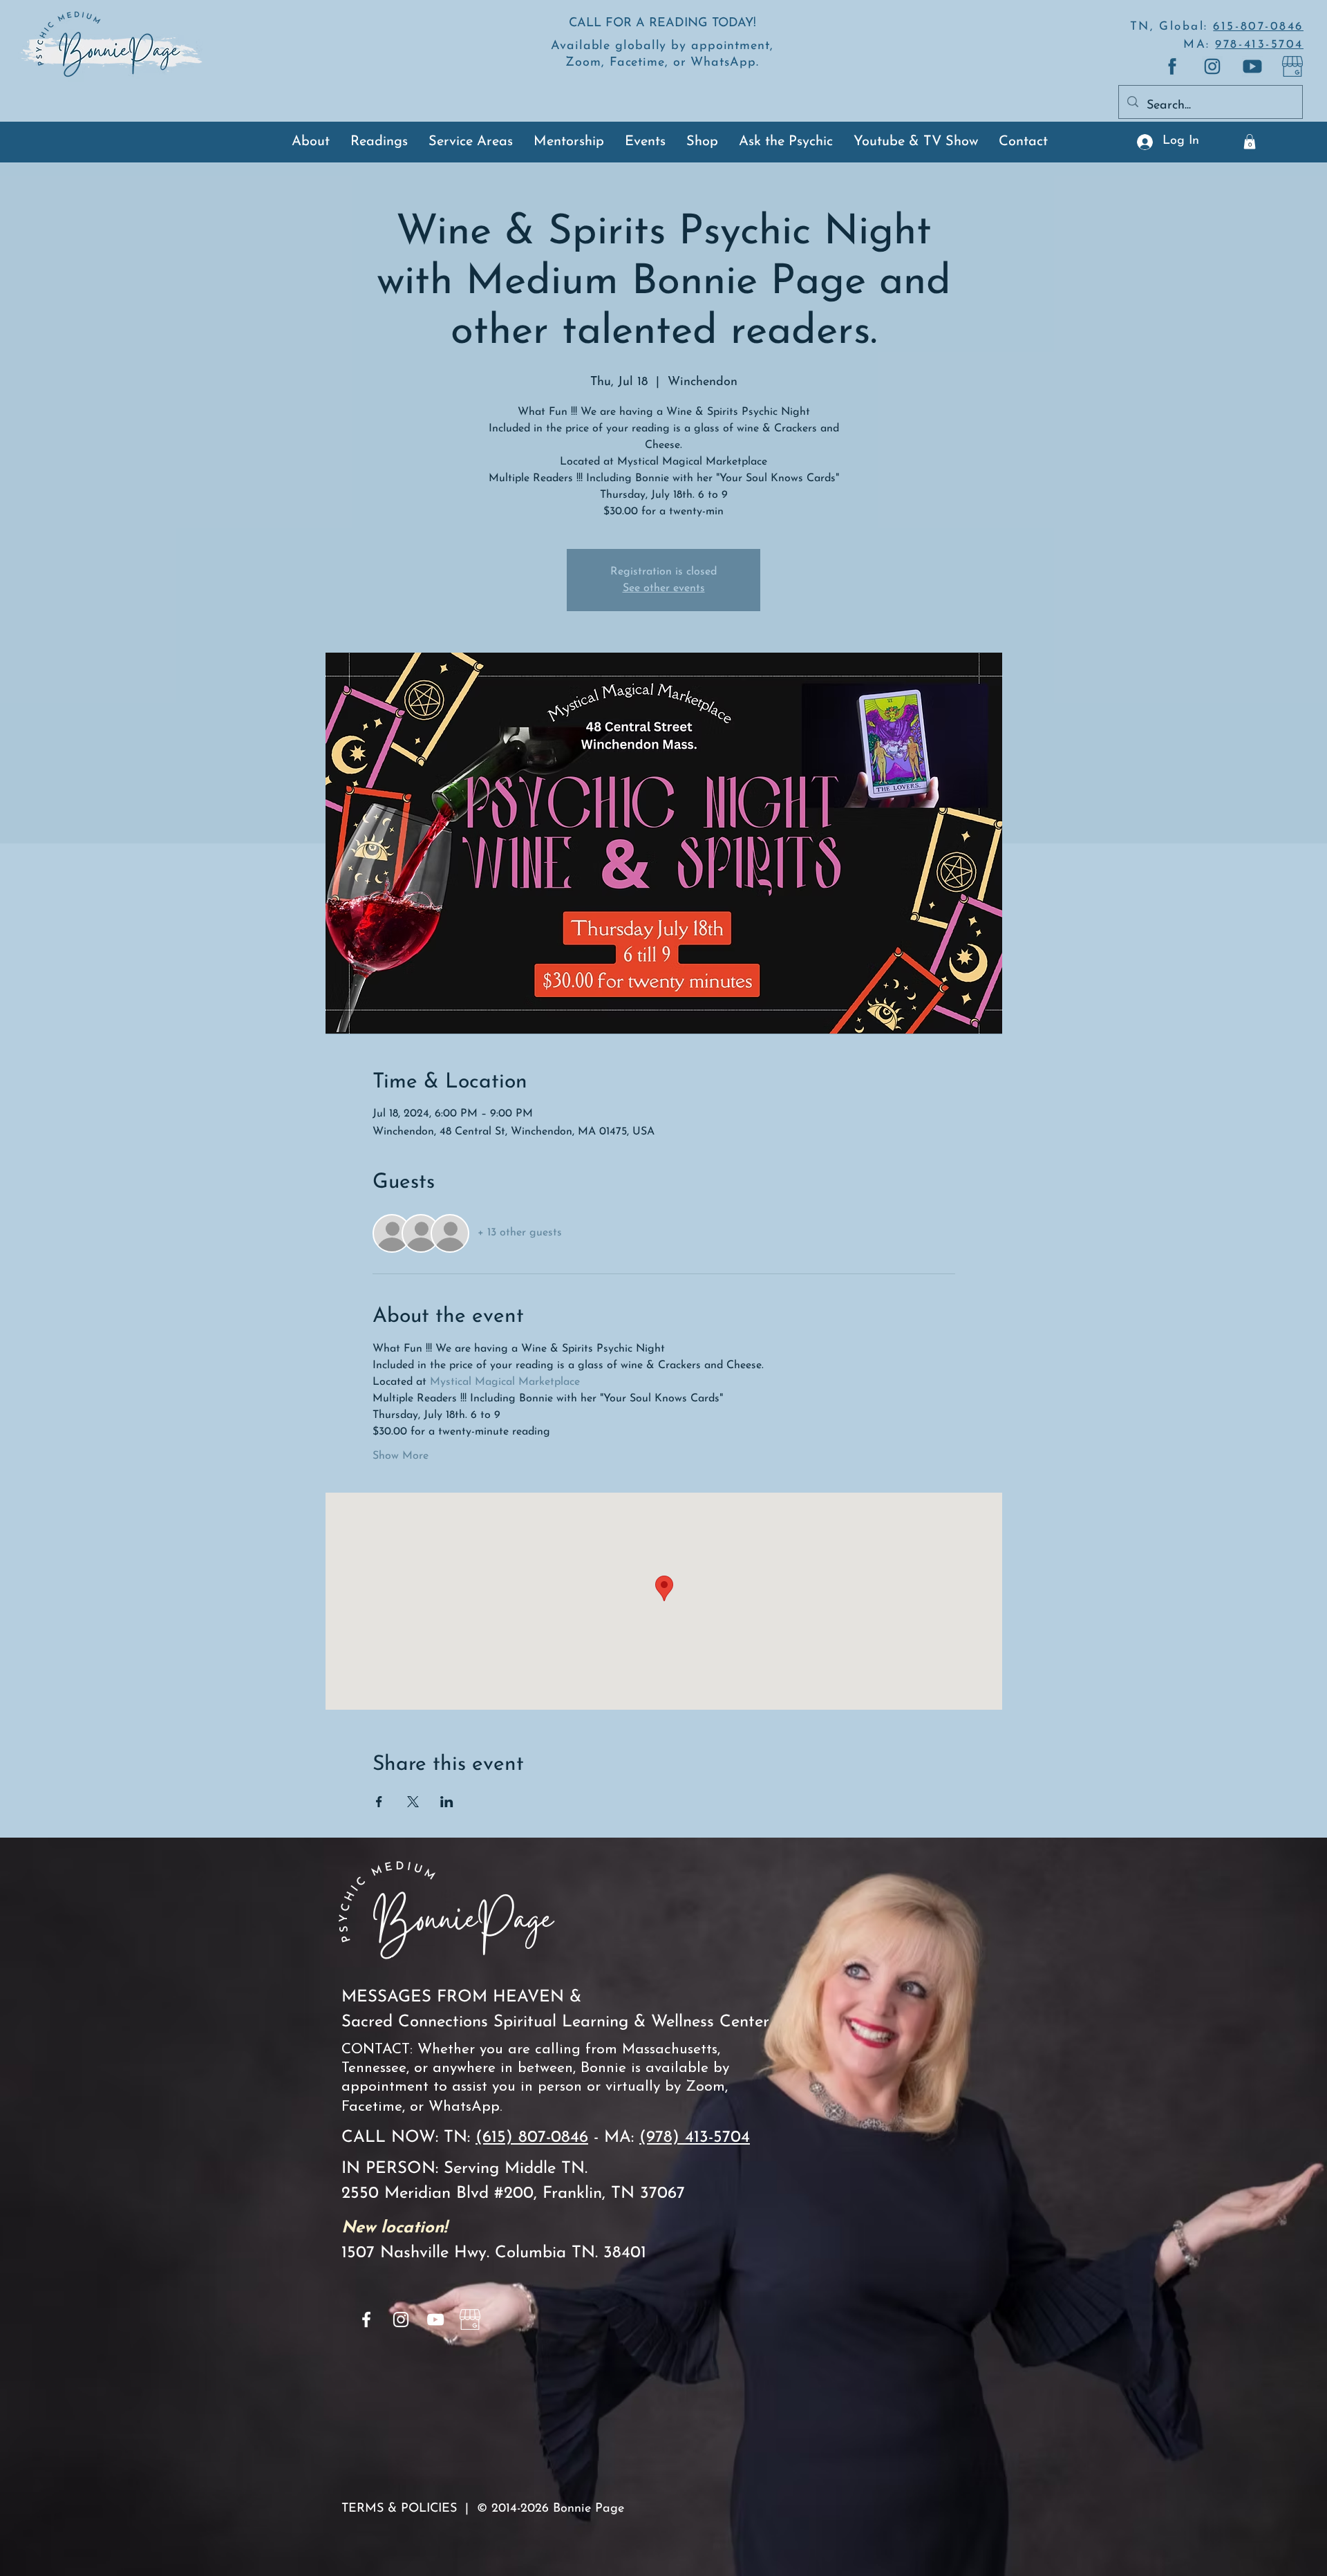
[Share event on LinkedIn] (447, 1802)
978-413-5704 (1259, 45)
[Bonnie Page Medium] (1292, 66)
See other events (664, 588)
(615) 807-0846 (532, 2138)
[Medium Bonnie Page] (1172, 66)
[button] (1250, 142)
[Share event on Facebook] (379, 1802)
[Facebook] (366, 2320)
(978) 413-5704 (695, 2138)
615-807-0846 (1258, 27)
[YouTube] (435, 2320)
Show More (401, 1456)
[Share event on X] (413, 1802)
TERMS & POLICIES (399, 2509)
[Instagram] (401, 2320)
